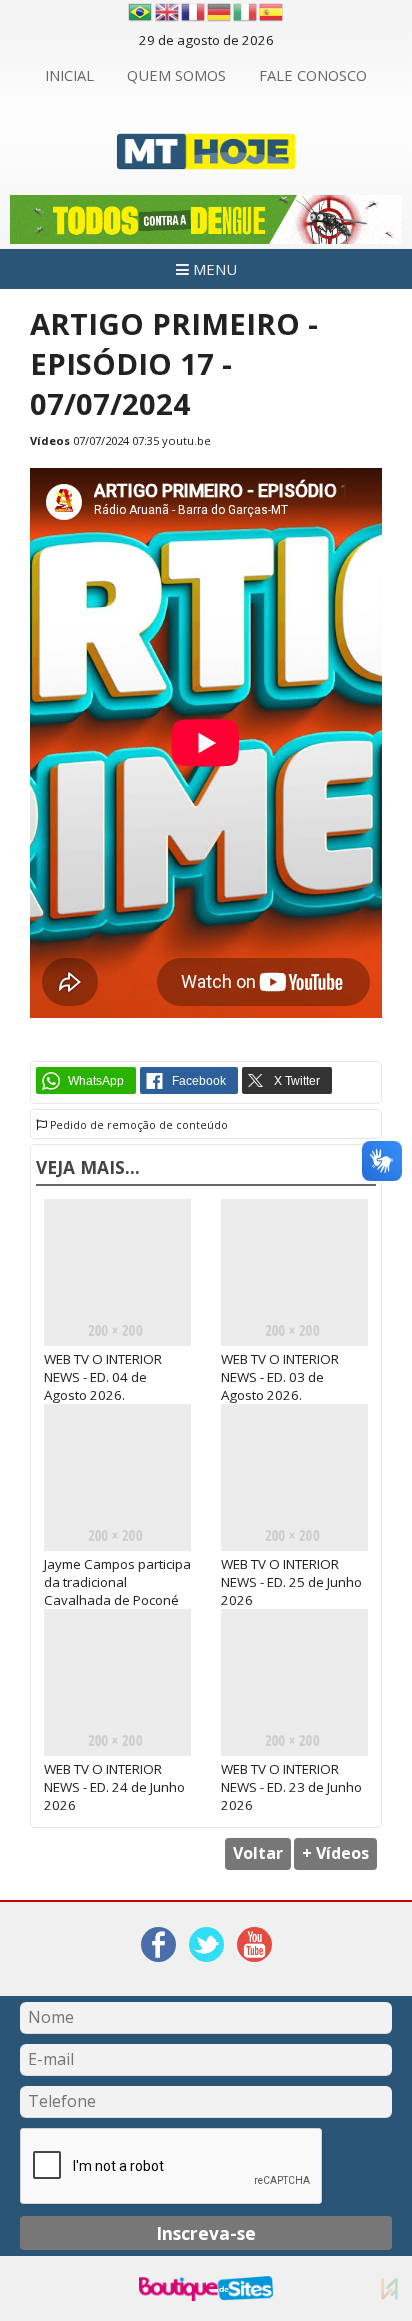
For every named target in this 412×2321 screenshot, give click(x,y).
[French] (194, 12)
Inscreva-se (206, 2233)
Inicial (69, 75)
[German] (220, 12)
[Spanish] (272, 12)
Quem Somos (176, 75)
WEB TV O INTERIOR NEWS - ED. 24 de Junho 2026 (114, 1787)
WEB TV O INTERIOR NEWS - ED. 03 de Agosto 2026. (280, 1377)
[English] (168, 12)
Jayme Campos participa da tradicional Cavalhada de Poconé (117, 1582)
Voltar (258, 1853)
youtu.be (186, 440)
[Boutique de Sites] (205, 2288)
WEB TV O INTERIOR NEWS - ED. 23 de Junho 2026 (291, 1787)
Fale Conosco (313, 75)
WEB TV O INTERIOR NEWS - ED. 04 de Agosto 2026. (103, 1377)
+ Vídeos (335, 1853)
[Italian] (246, 12)
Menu (213, 269)
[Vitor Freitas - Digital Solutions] (389, 2288)
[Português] (140, 12)
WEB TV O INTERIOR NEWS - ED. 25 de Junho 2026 (291, 1582)
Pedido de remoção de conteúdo (137, 1125)
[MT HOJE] (206, 157)
